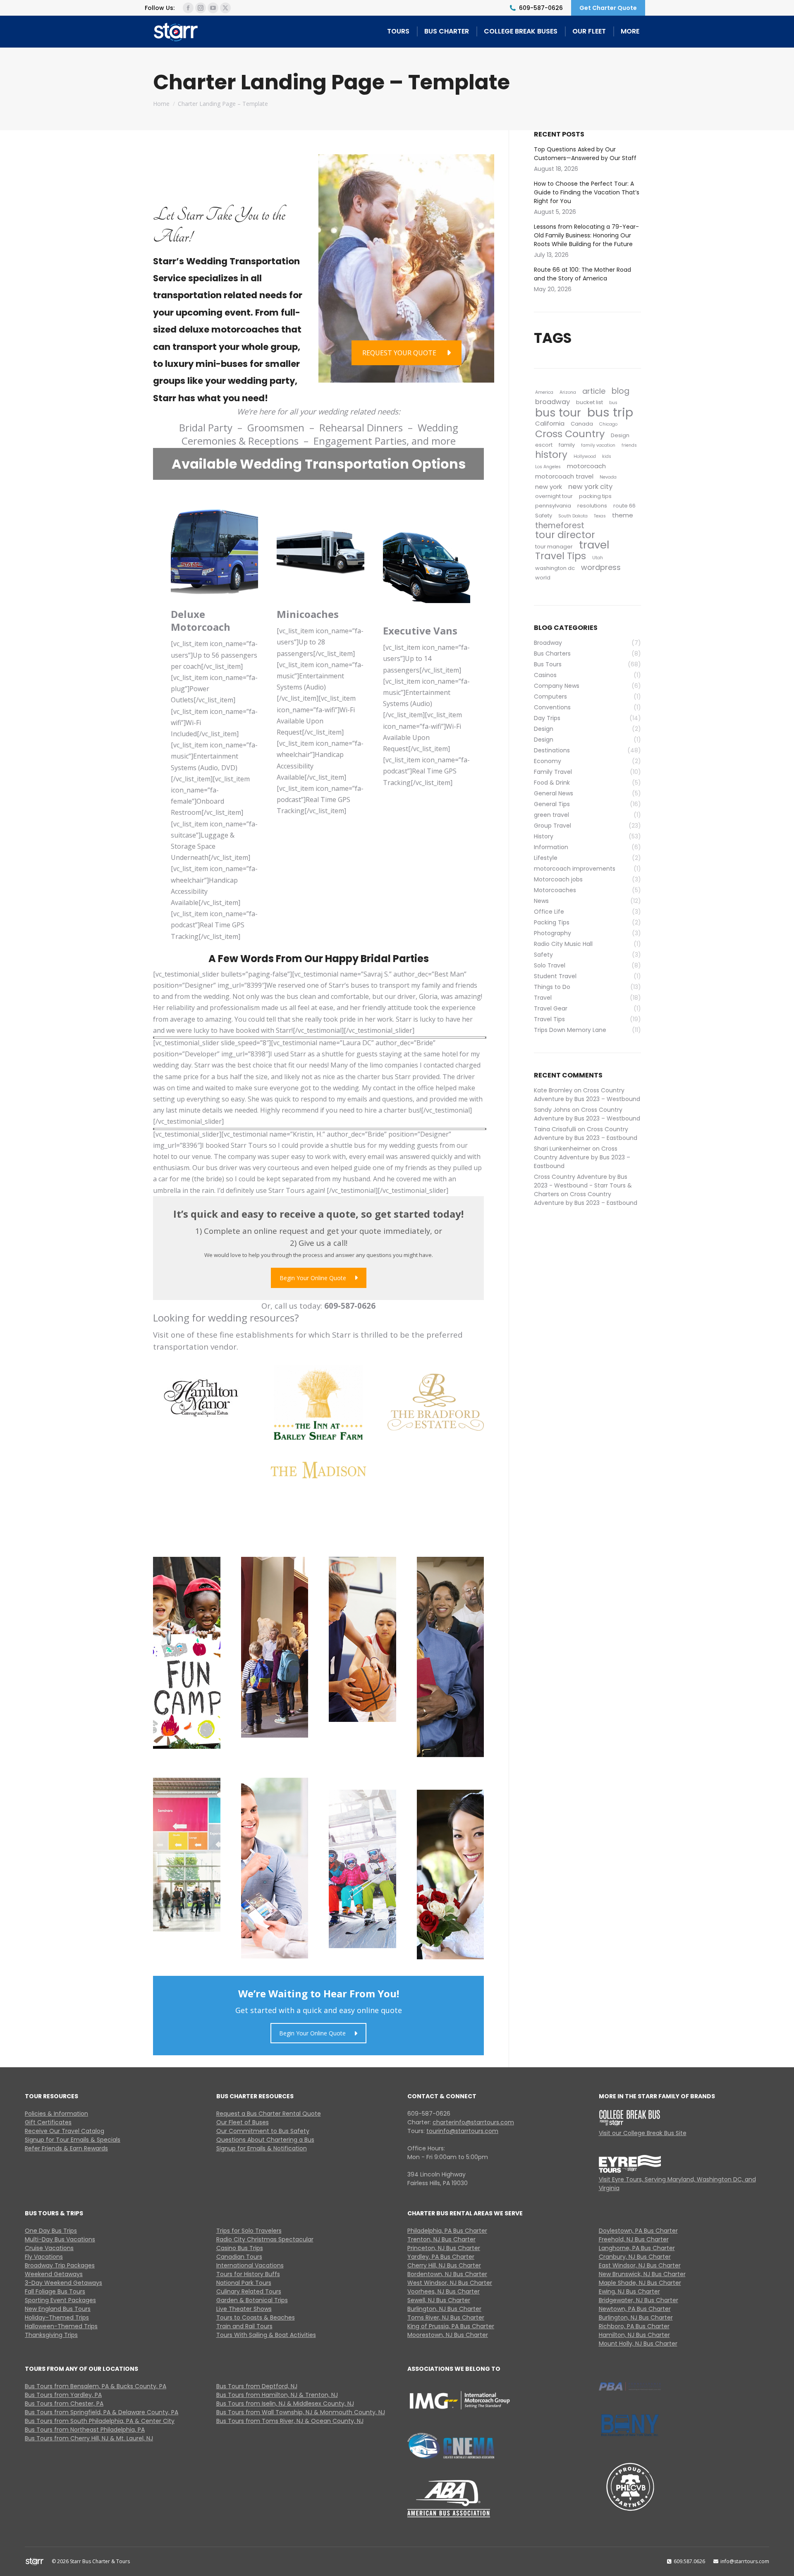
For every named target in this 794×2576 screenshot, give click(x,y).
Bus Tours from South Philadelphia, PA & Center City (100, 2421)
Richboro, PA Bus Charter (634, 2326)
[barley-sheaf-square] (318, 1403)
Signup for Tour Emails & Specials (73, 2140)
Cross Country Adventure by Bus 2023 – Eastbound (586, 1134)
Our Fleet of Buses (243, 2122)
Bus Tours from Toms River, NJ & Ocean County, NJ (290, 2421)
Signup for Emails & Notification (262, 2148)
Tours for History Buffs (248, 2274)
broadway (552, 402)
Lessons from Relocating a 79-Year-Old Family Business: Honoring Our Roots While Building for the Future (586, 235)
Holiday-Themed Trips (57, 2317)
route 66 (624, 506)
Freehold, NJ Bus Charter (634, 2239)
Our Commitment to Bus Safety (263, 2131)
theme (623, 515)
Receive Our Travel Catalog (65, 2131)
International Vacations (250, 2265)
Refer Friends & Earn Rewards (66, 2148)
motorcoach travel (564, 476)
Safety (544, 516)
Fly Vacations (44, 2257)
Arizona (568, 392)
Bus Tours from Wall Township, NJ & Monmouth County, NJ (301, 2412)
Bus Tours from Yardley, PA (63, 2395)
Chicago (608, 424)
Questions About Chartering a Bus (265, 2140)
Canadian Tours (239, 2257)
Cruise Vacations (49, 2248)
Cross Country (570, 434)
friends (629, 445)
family (567, 445)
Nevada (608, 477)
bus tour (558, 413)
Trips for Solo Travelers (249, 2231)
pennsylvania (553, 506)
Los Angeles (548, 467)
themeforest (560, 525)
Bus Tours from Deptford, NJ (257, 2386)
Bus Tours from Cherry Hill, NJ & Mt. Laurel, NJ (89, 2438)
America (544, 392)
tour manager (554, 547)
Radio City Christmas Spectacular (265, 2239)
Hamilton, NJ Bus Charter (634, 2335)
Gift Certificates (48, 2122)
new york (549, 487)
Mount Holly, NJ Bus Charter (638, 2344)
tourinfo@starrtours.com (462, 2131)
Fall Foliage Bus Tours (55, 2291)
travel (594, 545)
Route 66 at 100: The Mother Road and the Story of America (582, 274)
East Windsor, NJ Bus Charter (640, 2265)
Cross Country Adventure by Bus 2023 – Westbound (587, 1095)
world (543, 578)
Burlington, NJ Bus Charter (444, 2309)
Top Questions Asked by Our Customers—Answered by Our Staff (587, 154)
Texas (600, 516)
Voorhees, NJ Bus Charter (444, 2291)
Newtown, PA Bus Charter (635, 2309)
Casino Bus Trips (240, 2248)
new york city (590, 487)
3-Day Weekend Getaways (63, 2283)
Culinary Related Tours (249, 2291)
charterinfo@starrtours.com (473, 2122)
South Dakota (573, 516)
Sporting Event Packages (60, 2300)
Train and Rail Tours (244, 2326)
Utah (598, 558)
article (594, 391)
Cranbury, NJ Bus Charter (635, 2257)
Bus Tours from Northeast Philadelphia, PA (85, 2430)
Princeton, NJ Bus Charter (444, 2248)
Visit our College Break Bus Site (643, 2133)
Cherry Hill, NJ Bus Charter (444, 2265)
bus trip (610, 412)
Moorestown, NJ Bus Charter (448, 2335)
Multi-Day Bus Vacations (60, 2239)
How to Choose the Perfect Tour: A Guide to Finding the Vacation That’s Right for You (587, 192)
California (550, 423)
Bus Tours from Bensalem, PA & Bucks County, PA (96, 2386)
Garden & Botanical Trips (252, 2300)
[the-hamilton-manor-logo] (201, 1398)
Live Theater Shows (244, 2309)
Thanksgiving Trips (51, 2335)
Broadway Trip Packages (60, 2265)
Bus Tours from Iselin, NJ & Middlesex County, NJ (285, 2404)
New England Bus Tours (58, 2309)
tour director (565, 535)
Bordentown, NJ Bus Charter (447, 2274)
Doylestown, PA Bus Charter (638, 2231)
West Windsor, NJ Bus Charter (450, 2283)
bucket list (590, 402)
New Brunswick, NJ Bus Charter (642, 2274)
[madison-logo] (318, 1470)
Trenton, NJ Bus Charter (441, 2239)
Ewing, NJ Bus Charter (629, 2291)
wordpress (601, 567)
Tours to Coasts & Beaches (256, 2317)
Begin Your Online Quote (313, 1278)
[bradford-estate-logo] (436, 1402)
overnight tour (554, 496)
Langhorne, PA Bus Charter (637, 2248)
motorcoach (586, 466)
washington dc (555, 568)
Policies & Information (56, 2114)
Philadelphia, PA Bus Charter (447, 2231)
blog (621, 391)
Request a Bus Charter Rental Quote (269, 2114)
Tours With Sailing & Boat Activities (266, 2335)
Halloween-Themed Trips (61, 2326)
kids (607, 456)
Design (620, 435)
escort (544, 445)
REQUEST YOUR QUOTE (399, 353)
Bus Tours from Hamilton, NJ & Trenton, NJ (277, 2395)
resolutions (592, 506)
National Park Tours (244, 2283)
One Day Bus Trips (51, 2231)
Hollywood (585, 456)
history (551, 455)
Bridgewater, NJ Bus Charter (639, 2300)
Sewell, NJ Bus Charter (439, 2300)
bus (613, 403)
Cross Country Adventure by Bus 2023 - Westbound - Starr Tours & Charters (583, 1185)
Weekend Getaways (54, 2274)
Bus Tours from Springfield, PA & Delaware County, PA (102, 2412)
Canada (582, 424)
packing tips (595, 496)
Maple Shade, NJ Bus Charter (640, 2283)
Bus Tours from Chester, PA (64, 2404)
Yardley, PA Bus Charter (441, 2257)
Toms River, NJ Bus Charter (446, 2317)
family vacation (598, 445)
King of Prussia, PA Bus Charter (451, 2326)
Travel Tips (561, 556)
